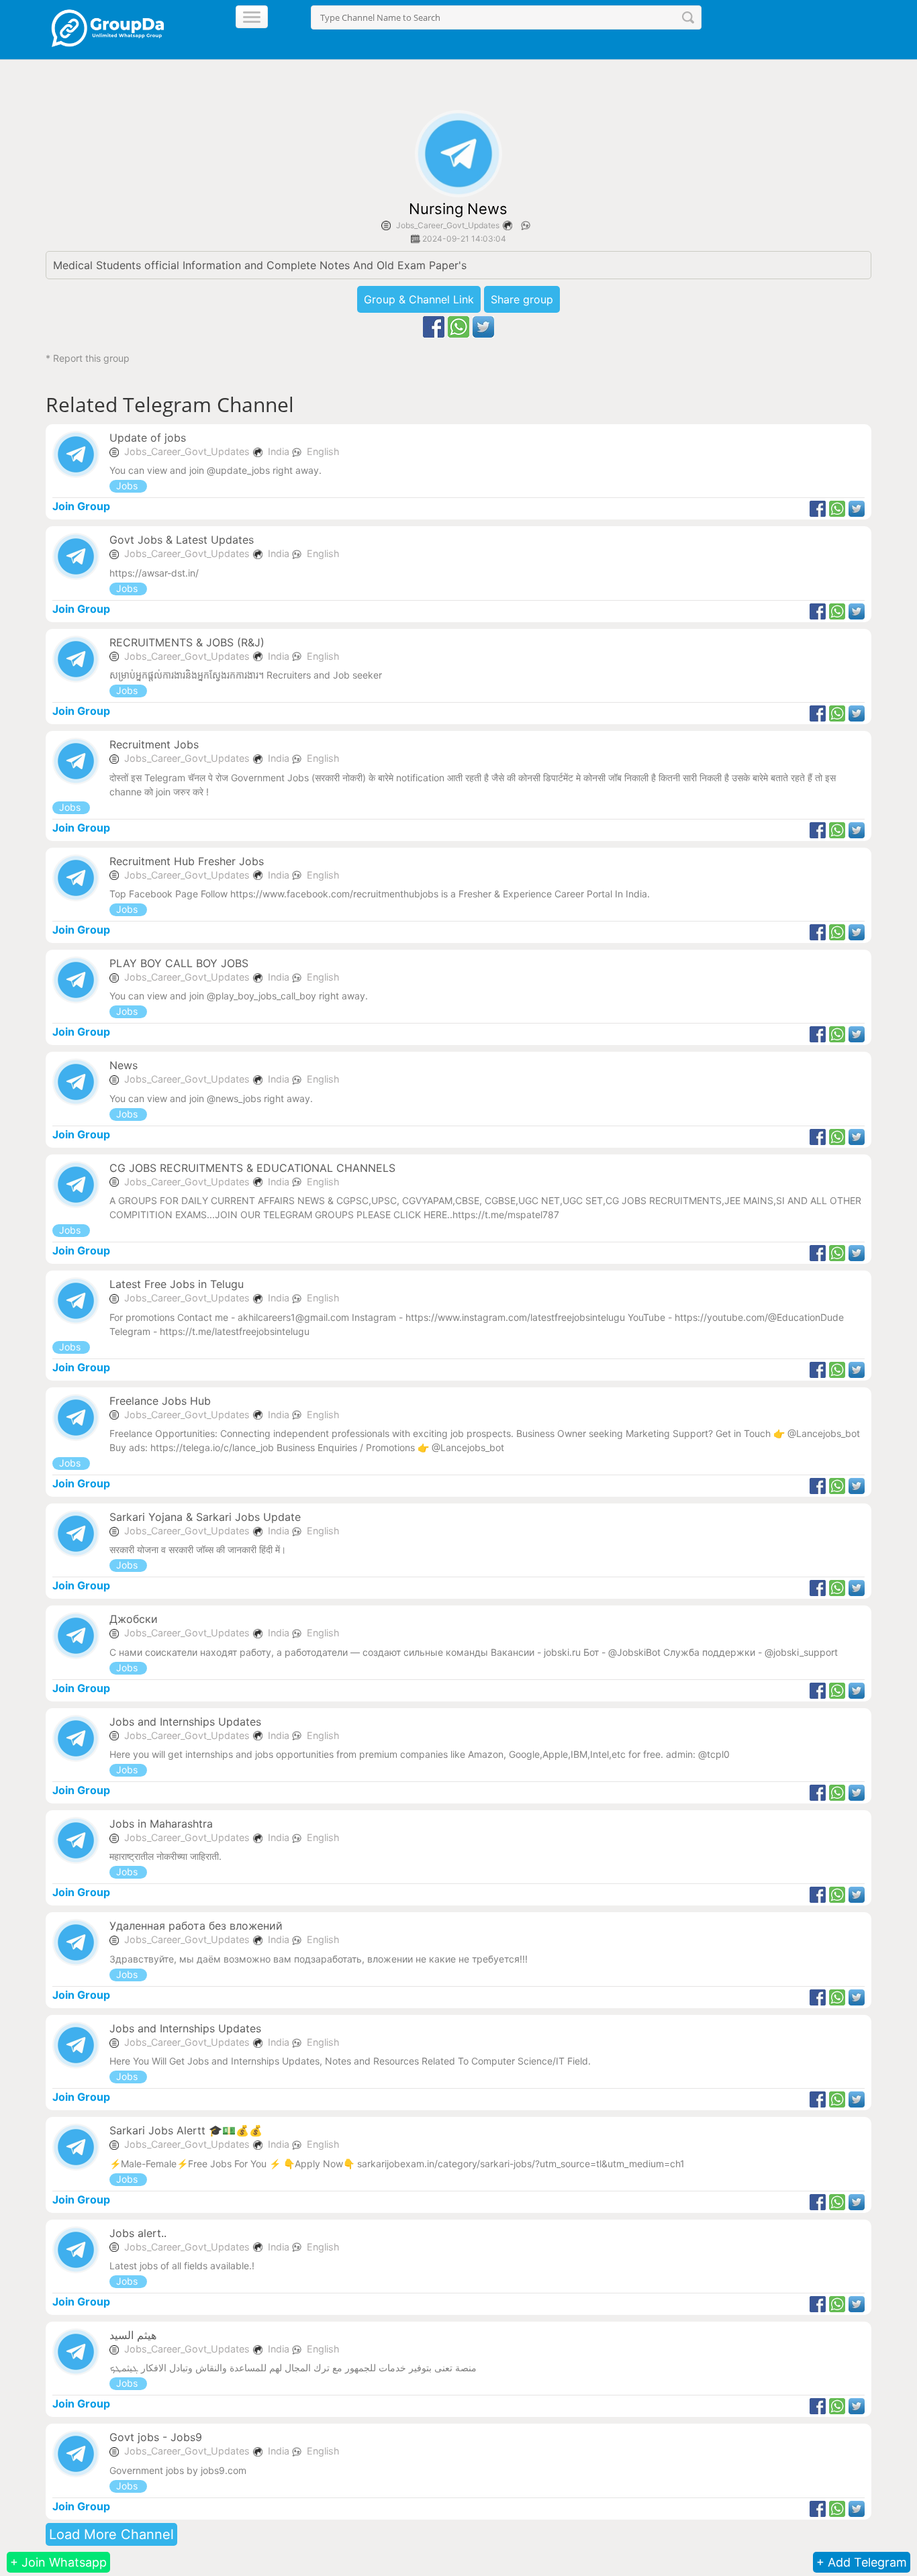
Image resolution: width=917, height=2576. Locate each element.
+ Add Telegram (862, 2562)
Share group (522, 299)
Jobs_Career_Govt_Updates (448, 225)
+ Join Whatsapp (58, 2562)
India (280, 451)
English (323, 451)
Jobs (128, 486)
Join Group (81, 506)
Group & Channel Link (419, 299)
